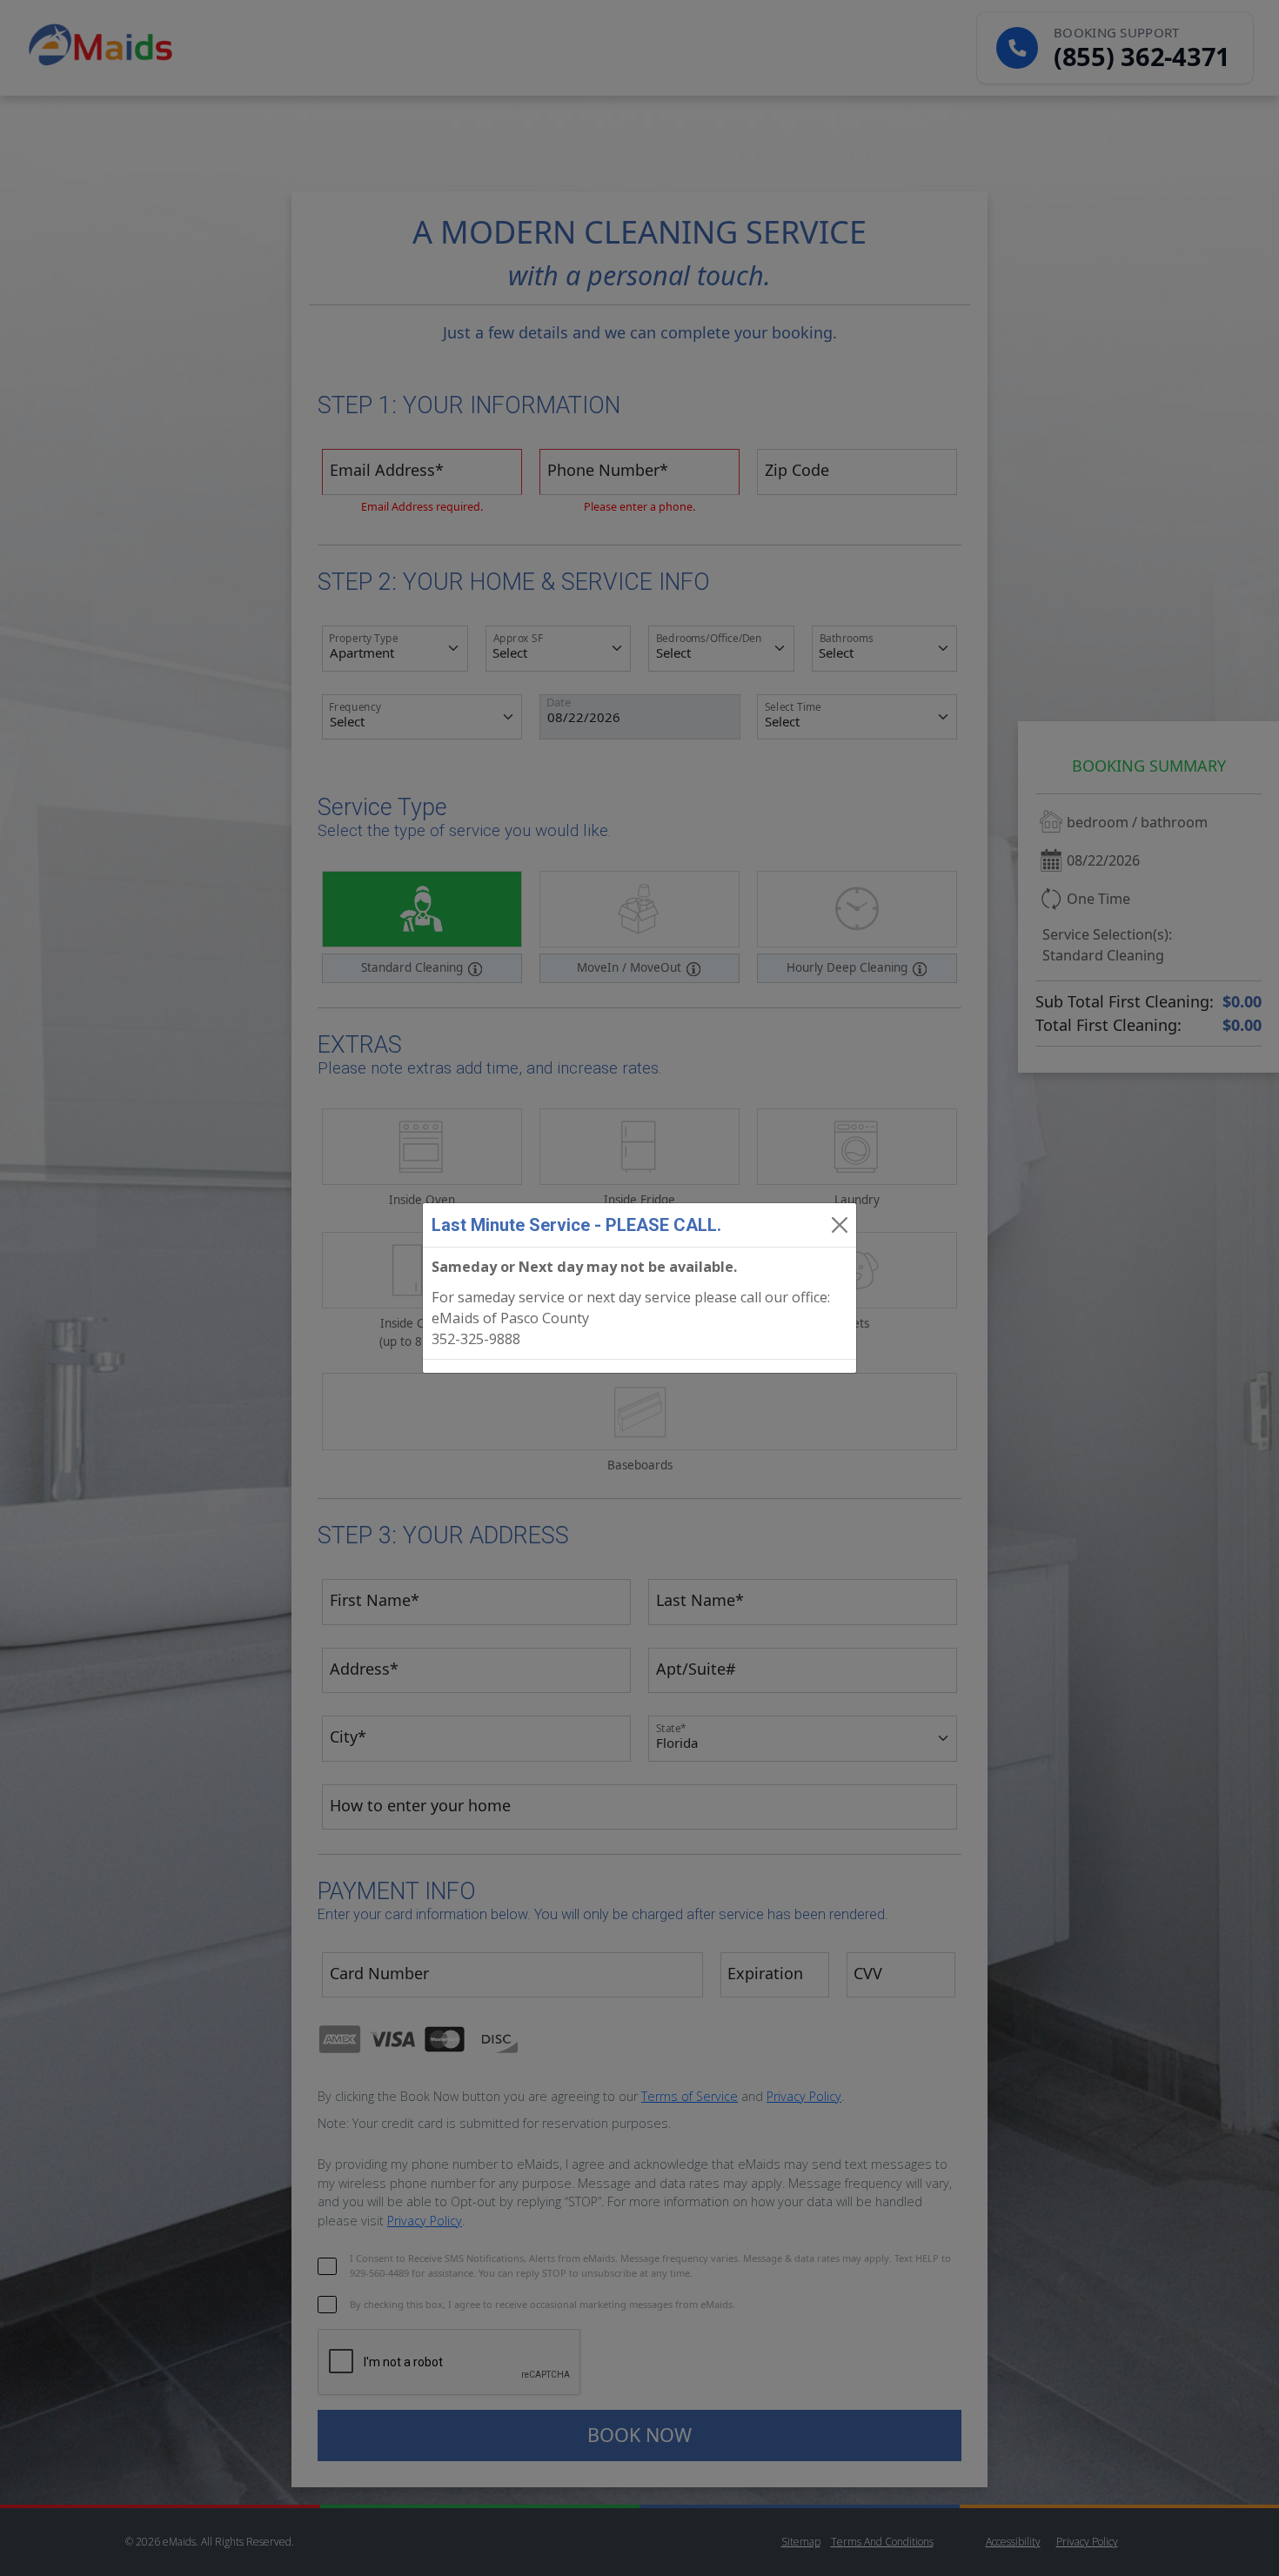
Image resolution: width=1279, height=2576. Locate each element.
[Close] (840, 1225)
